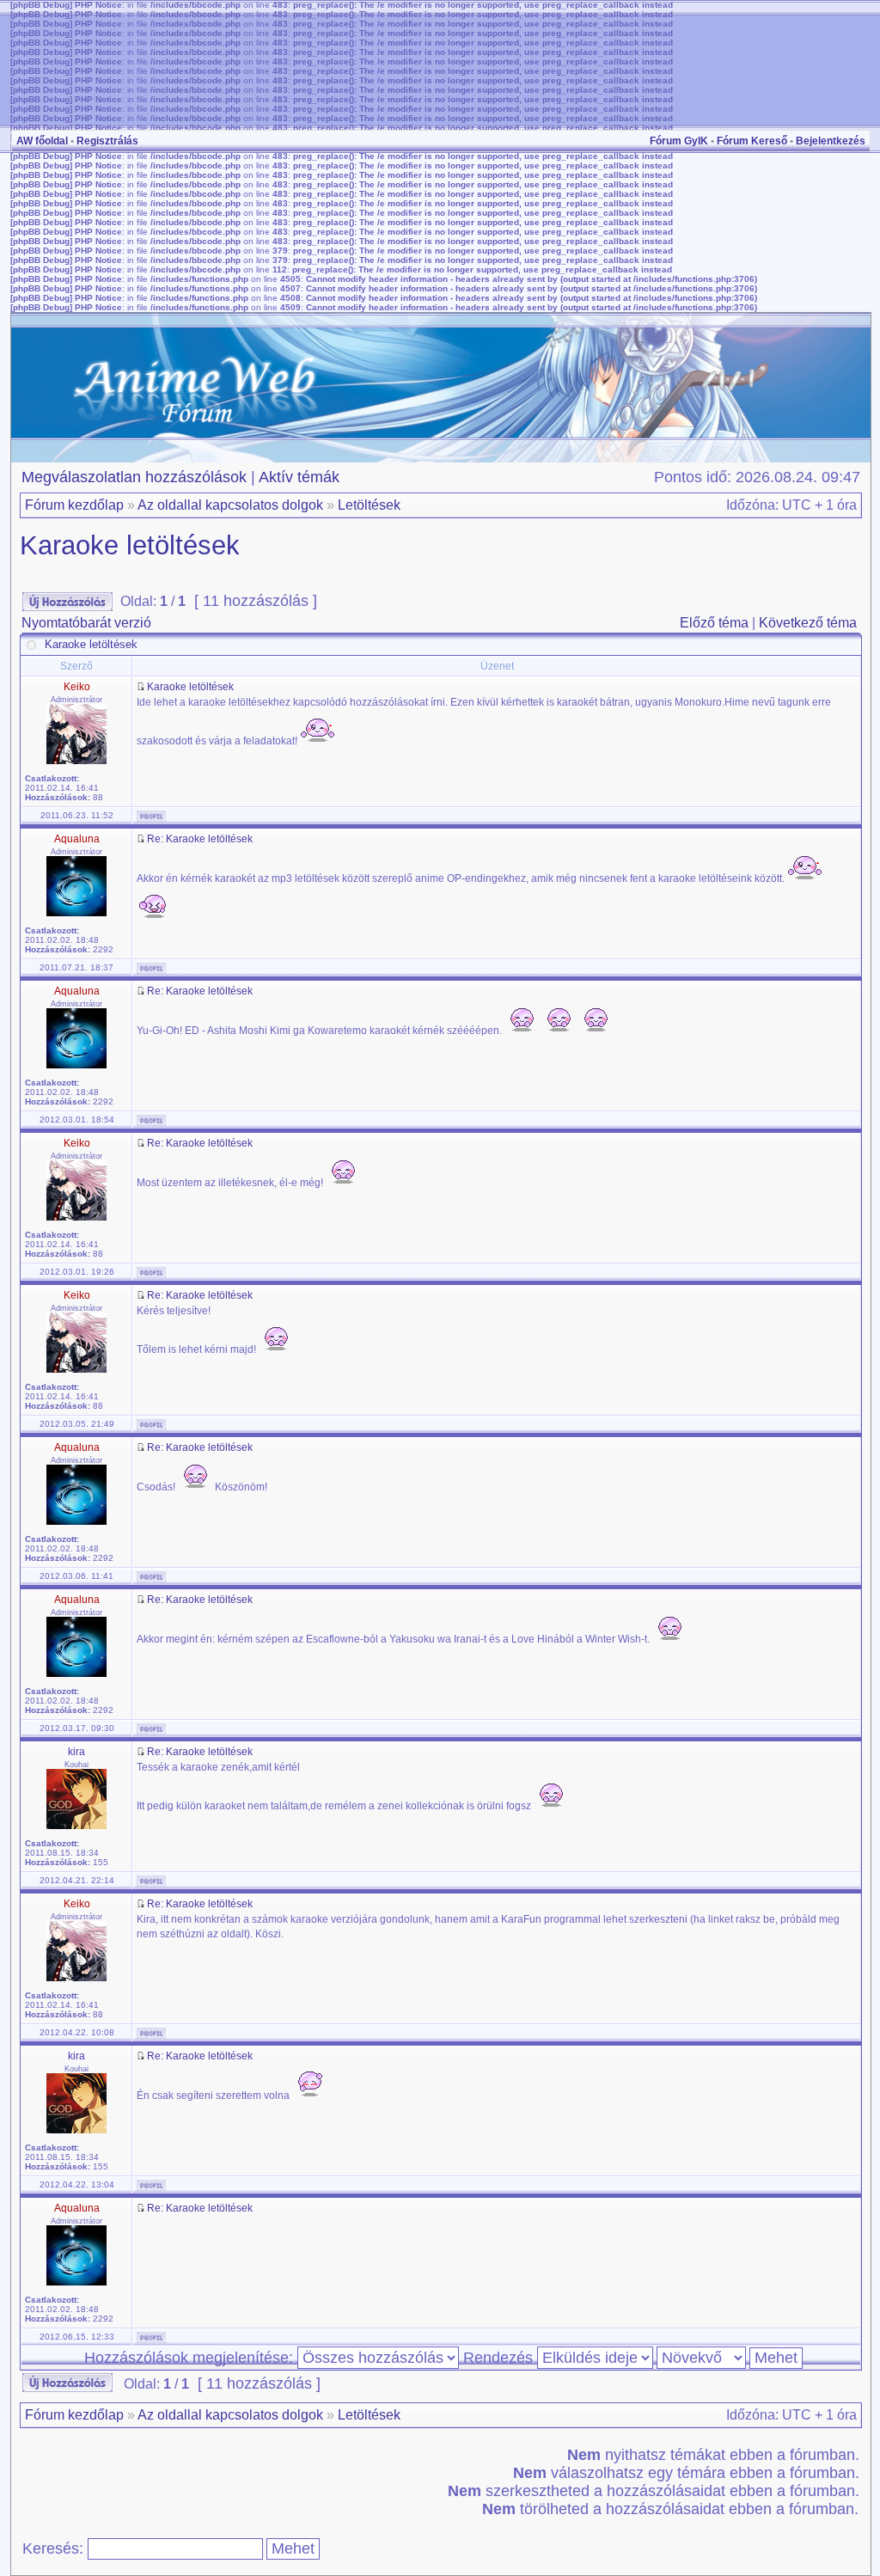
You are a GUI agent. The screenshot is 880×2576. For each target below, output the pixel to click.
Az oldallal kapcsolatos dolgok (230, 505)
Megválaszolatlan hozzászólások (134, 477)
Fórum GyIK (679, 141)
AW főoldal (42, 141)
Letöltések (369, 505)
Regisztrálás (107, 141)
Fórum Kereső (752, 141)
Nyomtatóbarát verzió (86, 623)
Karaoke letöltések (130, 545)
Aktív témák (299, 477)
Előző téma (714, 623)
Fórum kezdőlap (74, 505)
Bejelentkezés (831, 141)
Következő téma (808, 623)
